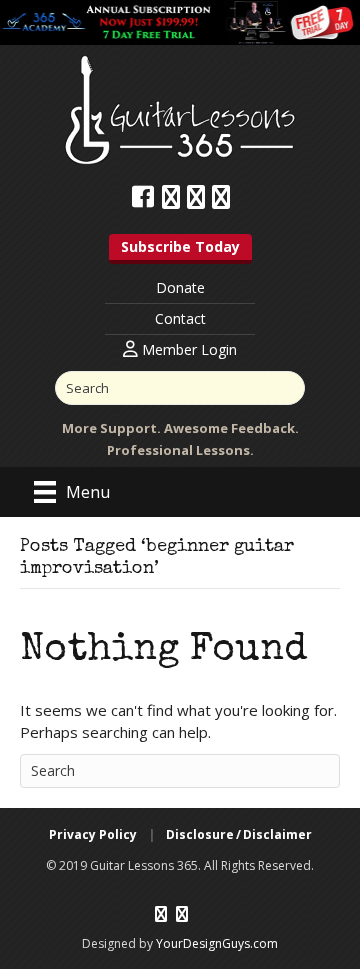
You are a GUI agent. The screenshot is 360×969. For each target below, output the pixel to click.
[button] (180, 249)
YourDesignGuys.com (217, 943)
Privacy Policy (93, 834)
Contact (180, 318)
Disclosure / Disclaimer (239, 834)
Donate (180, 287)
